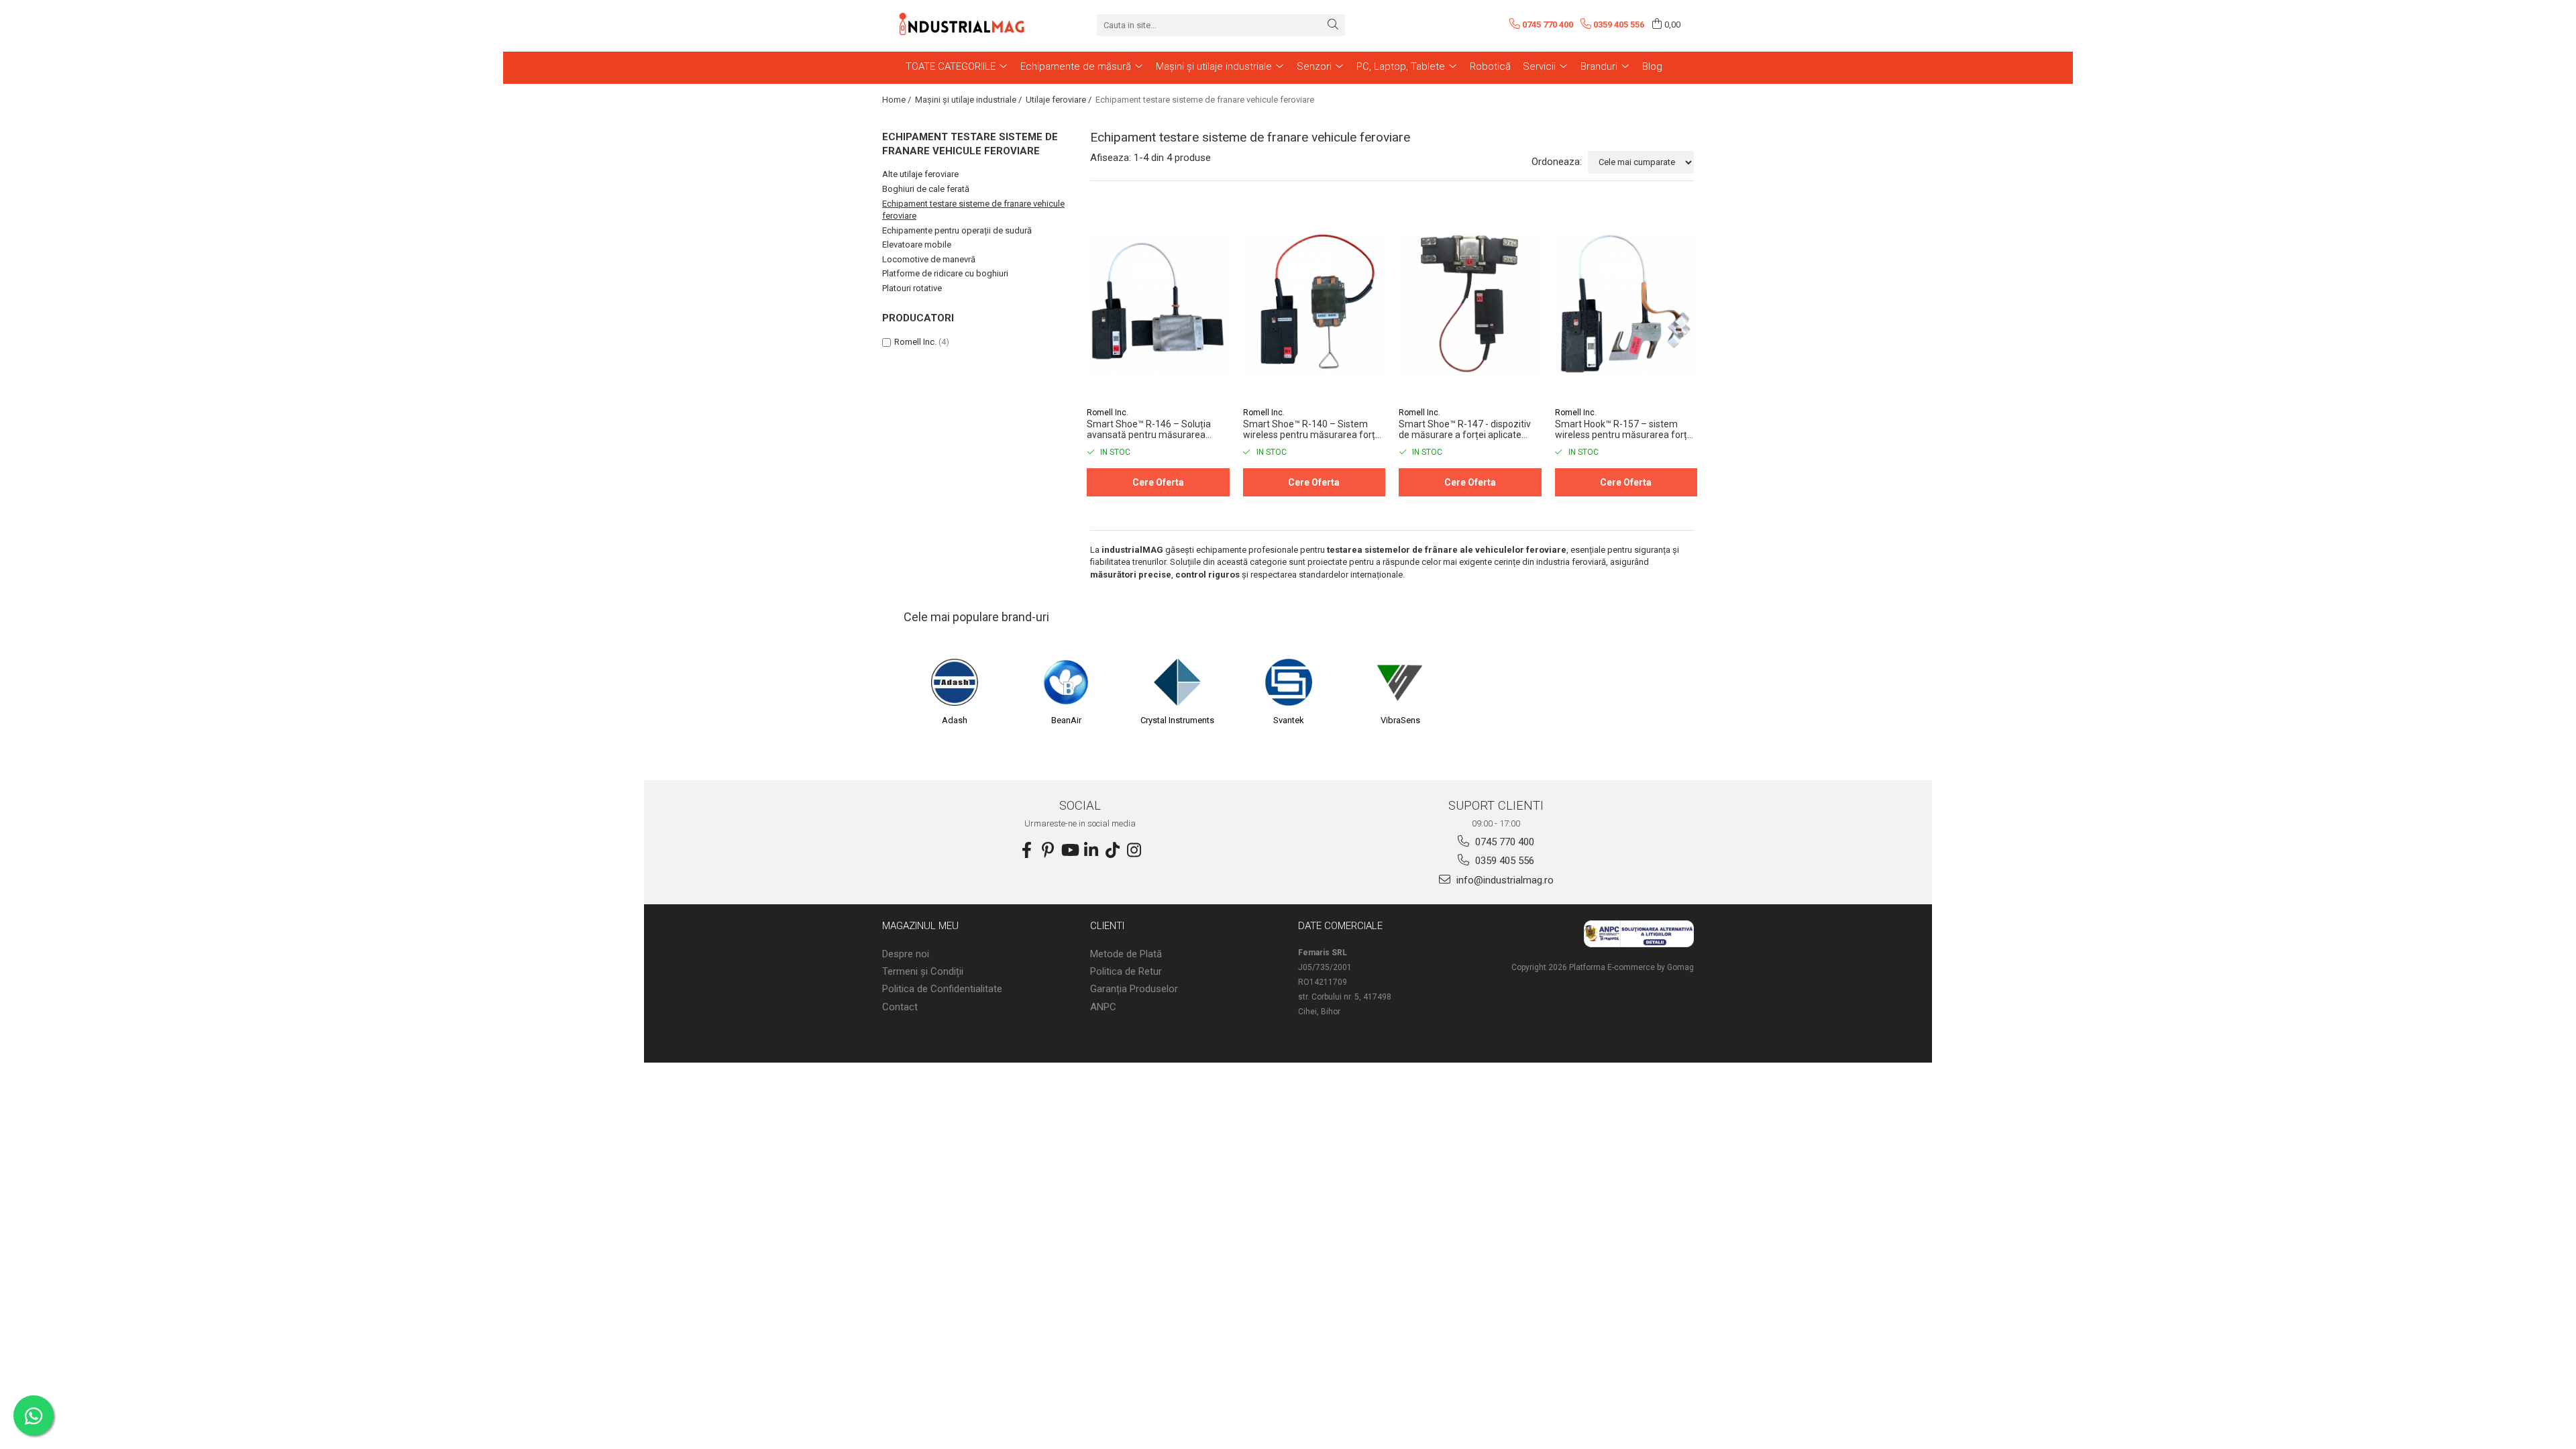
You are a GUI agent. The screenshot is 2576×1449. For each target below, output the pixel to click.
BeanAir (1066, 720)
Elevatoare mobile (917, 245)
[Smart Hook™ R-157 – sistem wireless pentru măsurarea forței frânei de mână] (1626, 304)
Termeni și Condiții (923, 971)
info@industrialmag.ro (1504, 880)
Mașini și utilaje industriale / (969, 100)
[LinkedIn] (1091, 851)
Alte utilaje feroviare (920, 174)
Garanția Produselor (1134, 989)
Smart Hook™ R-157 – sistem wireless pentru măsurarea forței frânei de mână (1625, 429)
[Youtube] (1069, 851)
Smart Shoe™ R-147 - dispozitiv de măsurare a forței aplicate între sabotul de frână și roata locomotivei (1465, 429)
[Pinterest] (1048, 851)
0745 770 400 (1503, 842)
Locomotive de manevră (929, 259)
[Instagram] (1134, 851)
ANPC (1103, 1007)
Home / (898, 100)
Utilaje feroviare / (1060, 100)
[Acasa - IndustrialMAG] (963, 25)
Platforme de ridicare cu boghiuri (945, 273)
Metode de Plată (1126, 954)
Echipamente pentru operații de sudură (957, 230)
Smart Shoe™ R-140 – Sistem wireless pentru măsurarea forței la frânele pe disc (1313, 429)
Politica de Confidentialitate (942, 989)
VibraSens (1400, 720)
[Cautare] (1333, 25)
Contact (900, 1007)
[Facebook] (1026, 851)
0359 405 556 (1503, 861)
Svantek (1289, 720)
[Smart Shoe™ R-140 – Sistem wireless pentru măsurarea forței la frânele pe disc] (1314, 304)
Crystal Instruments (1177, 720)
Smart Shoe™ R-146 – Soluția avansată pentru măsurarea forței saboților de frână (1149, 429)
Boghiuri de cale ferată (926, 189)
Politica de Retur (1126, 971)
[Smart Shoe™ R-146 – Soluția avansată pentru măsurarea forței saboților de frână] (1158, 304)
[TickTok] (1112, 851)
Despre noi (906, 954)
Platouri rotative (912, 288)
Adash (955, 720)
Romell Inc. (915, 342)
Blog (1652, 66)
